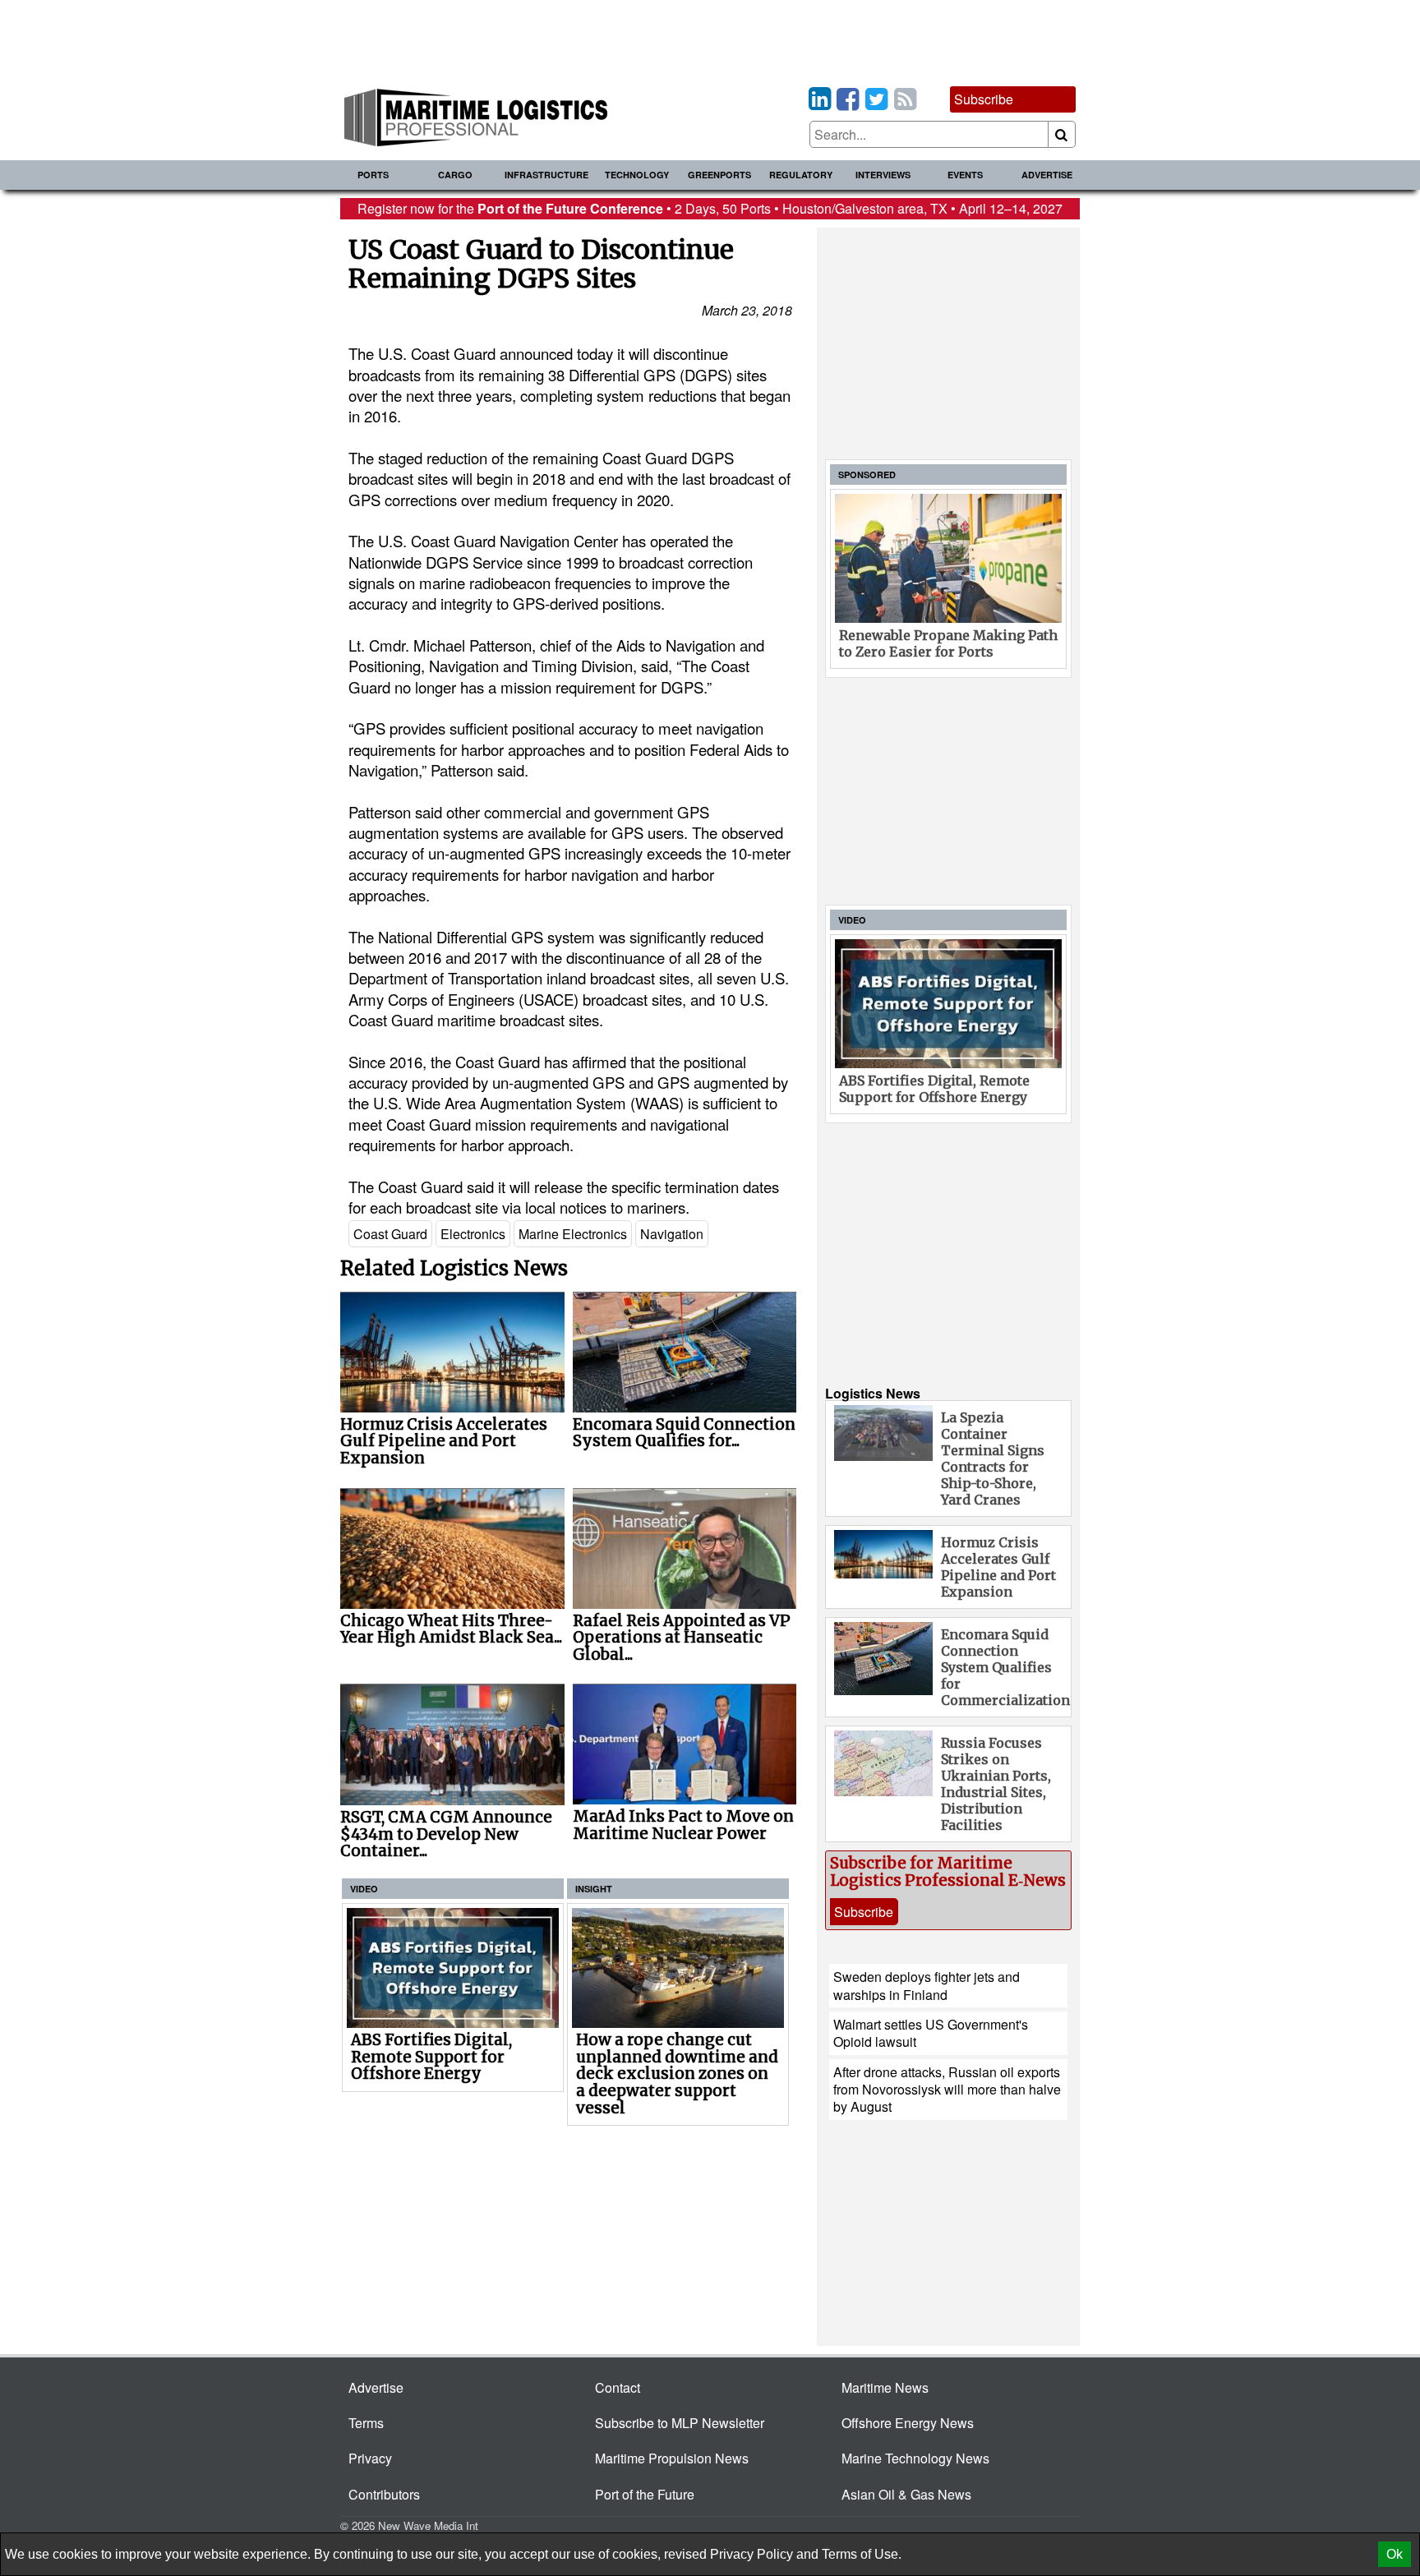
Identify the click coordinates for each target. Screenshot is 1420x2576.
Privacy (370, 2458)
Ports (373, 175)
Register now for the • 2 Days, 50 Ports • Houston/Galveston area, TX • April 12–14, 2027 (710, 208)
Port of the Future (645, 2494)
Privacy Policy (751, 2554)
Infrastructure (546, 175)
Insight (594, 1889)
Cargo (455, 175)
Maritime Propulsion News (672, 2458)
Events (965, 175)
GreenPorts (719, 175)
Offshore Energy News (908, 2423)
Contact (618, 2387)
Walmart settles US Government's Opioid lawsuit (931, 2033)
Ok (1395, 2554)
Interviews (883, 175)
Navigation (672, 1234)
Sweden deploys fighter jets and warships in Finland (927, 1985)
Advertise (1047, 175)
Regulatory (801, 175)
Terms (366, 2423)
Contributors (384, 2494)
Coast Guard (390, 1234)
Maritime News (885, 2387)
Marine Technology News (915, 2458)
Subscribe (984, 99)
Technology (637, 175)
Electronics (473, 1234)
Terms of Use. (862, 2554)
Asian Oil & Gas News (906, 2494)
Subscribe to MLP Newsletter (680, 2423)
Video (364, 1889)
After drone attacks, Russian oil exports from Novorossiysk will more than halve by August (947, 2090)
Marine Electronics (573, 1234)
